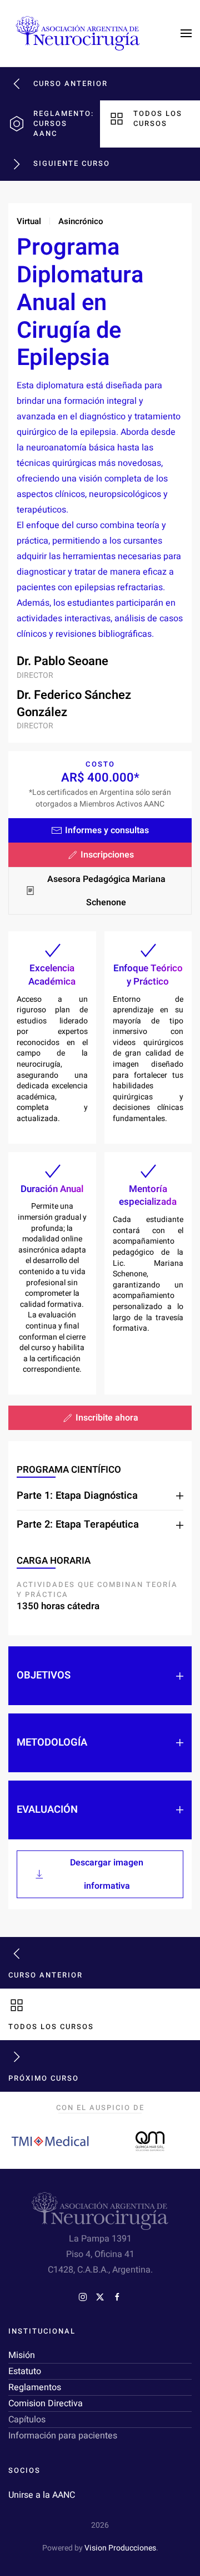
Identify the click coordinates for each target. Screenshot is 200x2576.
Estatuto (25, 2371)
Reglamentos (35, 2387)
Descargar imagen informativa (107, 1874)
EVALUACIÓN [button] (47, 1810)
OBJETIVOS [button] (44, 1676)
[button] (186, 33)
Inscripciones (107, 855)
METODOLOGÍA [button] (52, 1743)
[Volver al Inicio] (78, 33)
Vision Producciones (120, 2548)
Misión (22, 2355)
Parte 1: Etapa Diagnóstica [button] (77, 1496)
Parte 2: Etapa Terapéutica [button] (78, 1525)
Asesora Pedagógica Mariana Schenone (106, 891)
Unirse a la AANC (42, 2495)
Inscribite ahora (107, 1418)
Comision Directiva (46, 2403)
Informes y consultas (107, 830)
